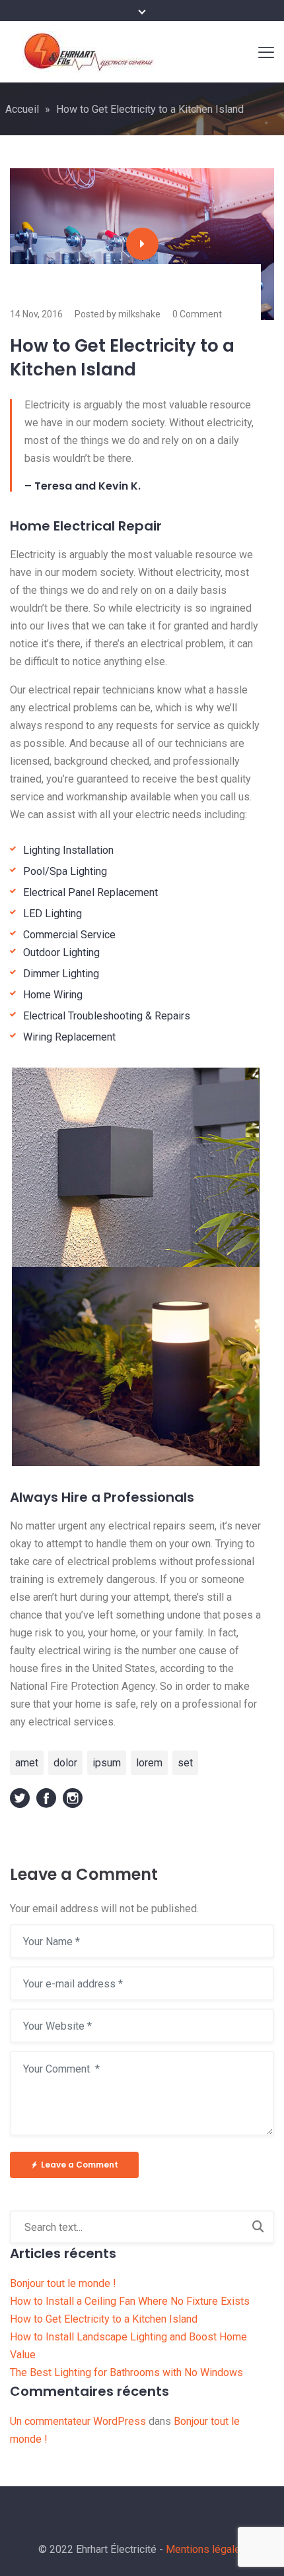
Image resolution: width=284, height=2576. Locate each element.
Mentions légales (206, 2549)
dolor (65, 1763)
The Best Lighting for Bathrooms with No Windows (126, 2372)
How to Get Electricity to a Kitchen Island (104, 2319)
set (185, 1763)
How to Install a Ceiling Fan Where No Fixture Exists (130, 2301)
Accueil (22, 109)
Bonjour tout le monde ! (63, 2283)
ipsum (107, 1763)
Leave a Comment (80, 2165)
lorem (149, 1763)
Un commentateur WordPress (78, 2421)
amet (27, 1763)
